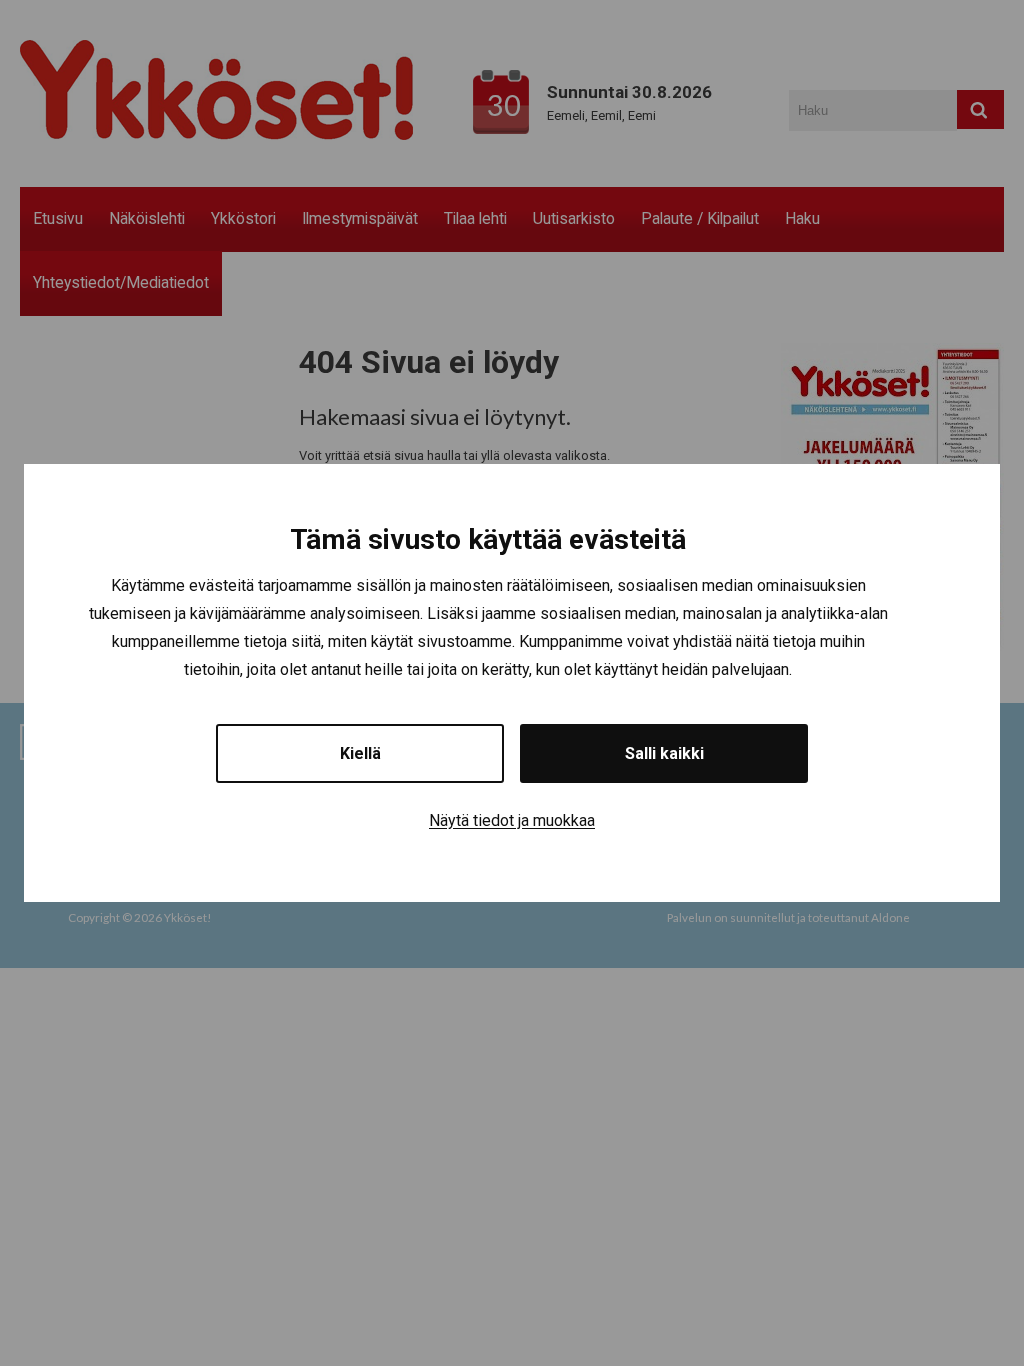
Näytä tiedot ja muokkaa (512, 820)
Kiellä (360, 753)
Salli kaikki (664, 753)
